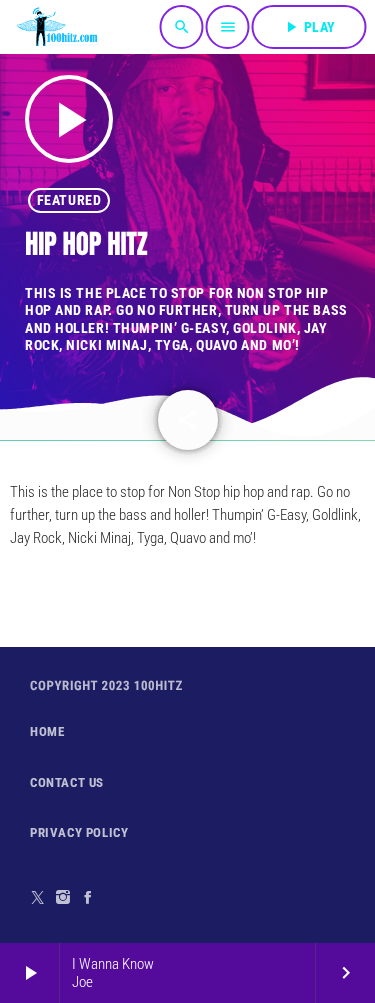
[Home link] (57, 27)
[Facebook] (88, 898)
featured (69, 200)
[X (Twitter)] (38, 898)
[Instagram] (63, 898)
